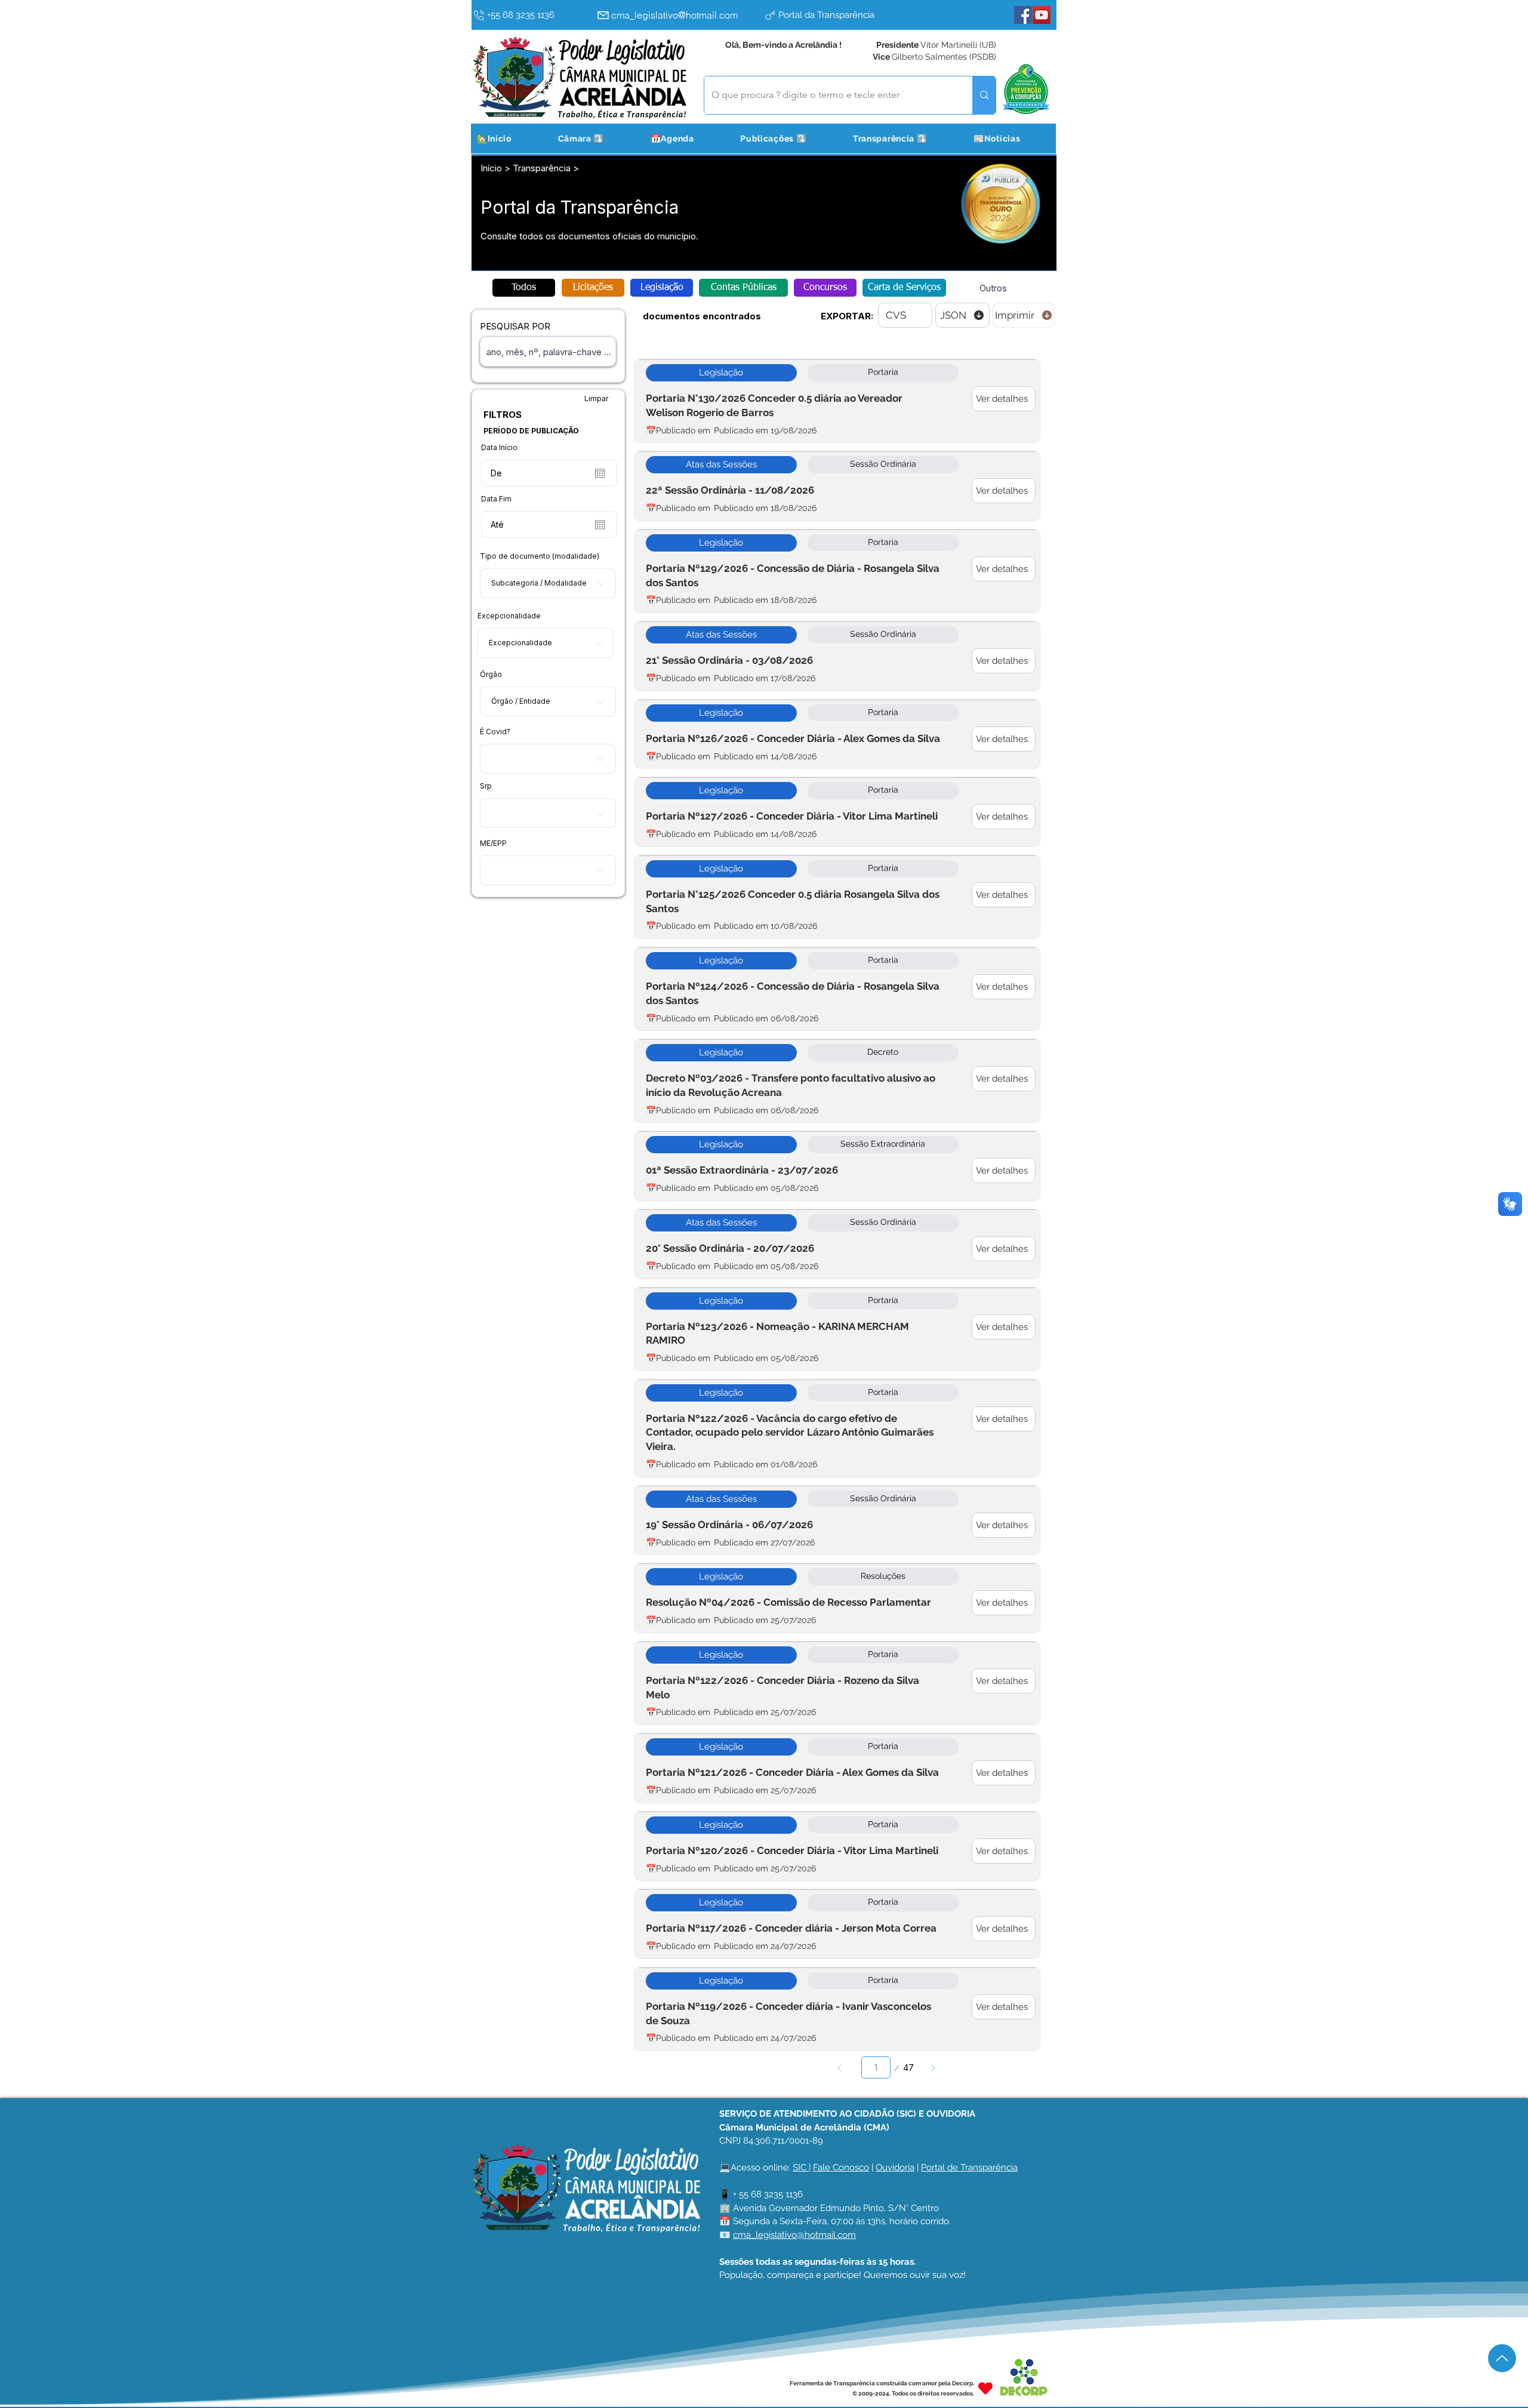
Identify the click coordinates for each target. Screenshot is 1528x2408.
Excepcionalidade (509, 616)
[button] (596, 138)
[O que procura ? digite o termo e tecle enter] (984, 95)
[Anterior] (840, 2067)
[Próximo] (933, 2067)
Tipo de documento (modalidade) (540, 556)
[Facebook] (1023, 15)
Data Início (499, 448)
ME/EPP (493, 843)
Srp (486, 786)
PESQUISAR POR (515, 326)
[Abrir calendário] (600, 473)
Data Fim (496, 499)
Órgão (491, 675)
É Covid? (495, 732)
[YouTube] (1042, 15)
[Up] (1502, 2358)
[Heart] (985, 2388)
